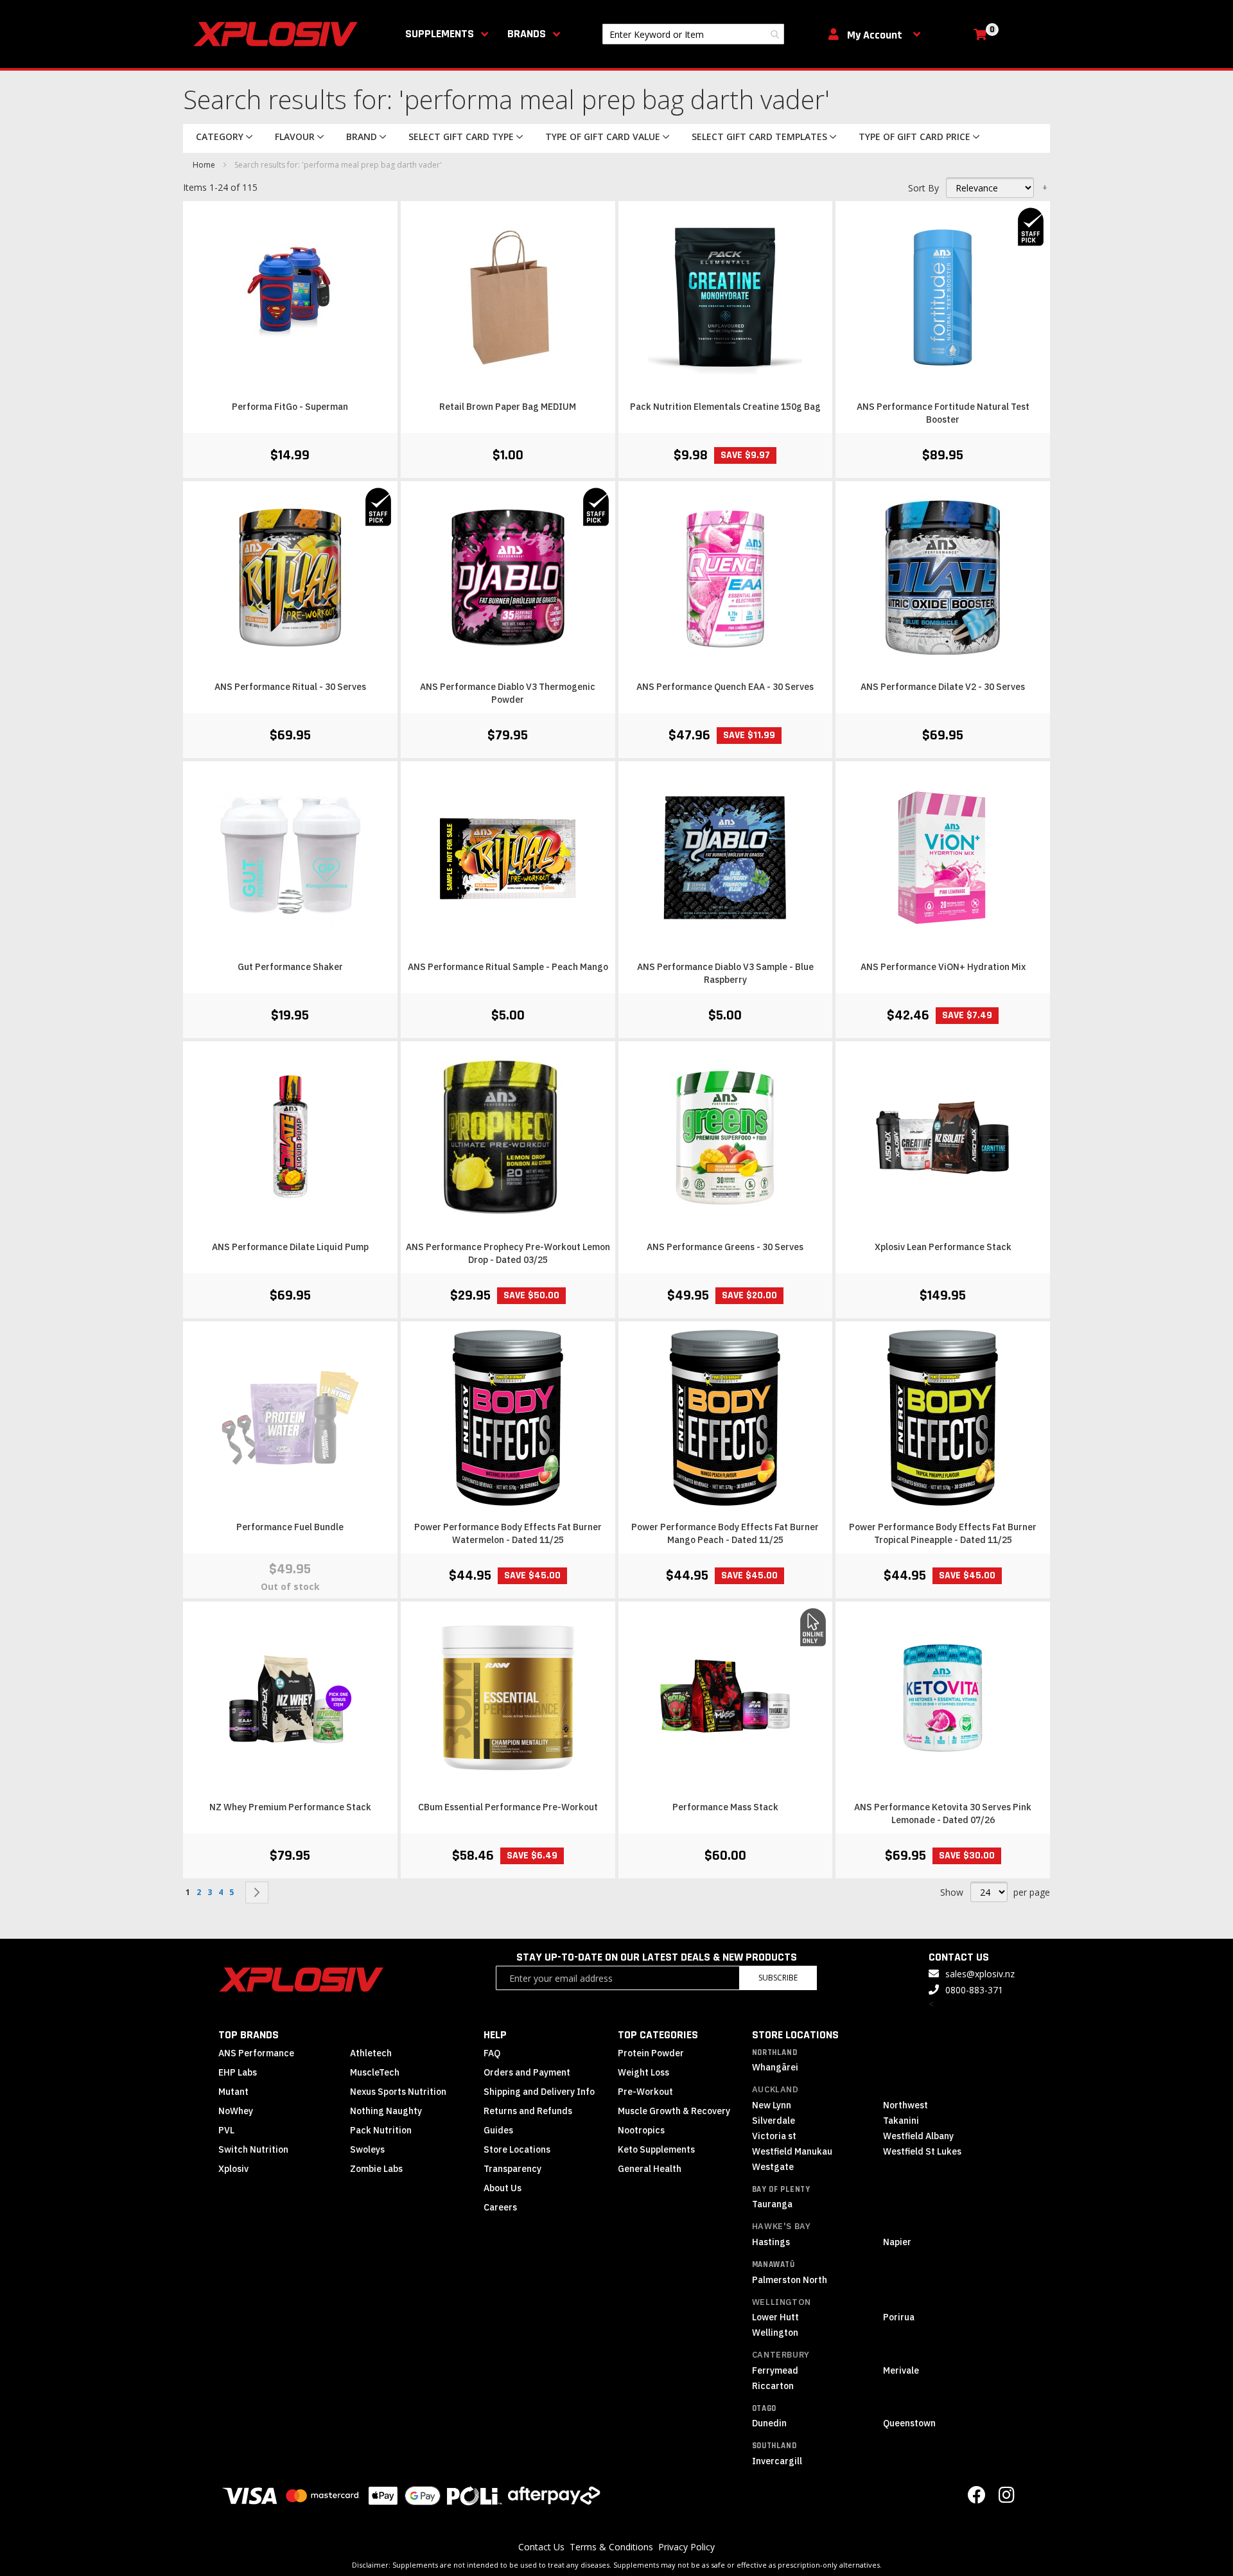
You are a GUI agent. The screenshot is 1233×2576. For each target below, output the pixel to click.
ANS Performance (256, 2053)
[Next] (257, 1892)
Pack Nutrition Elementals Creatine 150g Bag (725, 407)
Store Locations (517, 2149)
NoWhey (236, 2111)
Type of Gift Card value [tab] (603, 137)
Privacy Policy (686, 2547)
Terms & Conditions (611, 2547)
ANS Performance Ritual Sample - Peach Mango (508, 967)
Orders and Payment (527, 2072)
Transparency (512, 2169)
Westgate (773, 2167)
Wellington (782, 2302)
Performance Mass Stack (725, 1807)
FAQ (492, 2053)
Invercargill (777, 2461)
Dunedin (769, 2423)
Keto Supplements (656, 2149)
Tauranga (772, 2204)
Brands (527, 34)
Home (205, 165)
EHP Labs (238, 2072)
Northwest (905, 2105)
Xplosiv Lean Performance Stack (943, 1247)
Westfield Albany (918, 2136)
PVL (226, 2130)
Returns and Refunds (528, 2111)
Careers (500, 2207)
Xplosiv (233, 2169)
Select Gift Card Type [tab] (461, 137)
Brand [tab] (362, 137)
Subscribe (778, 1978)
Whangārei (775, 2067)
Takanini (901, 2121)
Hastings (771, 2242)
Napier (897, 2242)
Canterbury (781, 2355)
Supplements (440, 34)
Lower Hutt (775, 2317)
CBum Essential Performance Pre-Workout (508, 1807)
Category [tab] (220, 137)
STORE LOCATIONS (795, 2035)
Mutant (233, 2092)
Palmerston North (790, 2280)
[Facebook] (977, 2498)
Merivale (901, 2370)
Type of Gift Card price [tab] (914, 137)
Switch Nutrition (253, 2149)
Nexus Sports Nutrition (398, 2092)
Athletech (371, 2053)
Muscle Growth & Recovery (674, 2111)
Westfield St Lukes (922, 2151)
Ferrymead (775, 2370)
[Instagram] (1007, 2498)
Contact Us (541, 2547)
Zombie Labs (376, 2169)
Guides (498, 2130)
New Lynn (772, 2105)
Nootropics (641, 2130)
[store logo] (278, 34)
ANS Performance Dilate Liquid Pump (290, 1247)
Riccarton (773, 2386)
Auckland (775, 2089)
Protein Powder (651, 2053)
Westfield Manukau (792, 2151)
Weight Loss (643, 2072)
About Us (503, 2188)
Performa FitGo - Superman (290, 407)
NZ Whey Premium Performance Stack (290, 1807)
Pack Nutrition (381, 2130)
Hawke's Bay (782, 2226)
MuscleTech (375, 2072)
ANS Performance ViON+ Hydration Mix (943, 967)
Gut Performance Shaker (290, 967)
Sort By (923, 188)
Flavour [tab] (295, 137)
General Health (650, 2169)
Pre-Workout (645, 2092)
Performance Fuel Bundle (290, 1527)
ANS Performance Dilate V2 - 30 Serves (943, 687)
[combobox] (693, 34)
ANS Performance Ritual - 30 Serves (290, 687)
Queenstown (909, 2423)
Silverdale (774, 2121)
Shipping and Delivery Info (539, 2092)
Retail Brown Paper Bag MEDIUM (508, 407)
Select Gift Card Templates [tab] (759, 137)
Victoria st (774, 2136)
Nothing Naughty (386, 2111)
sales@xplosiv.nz (980, 1974)
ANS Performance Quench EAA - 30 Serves (725, 687)
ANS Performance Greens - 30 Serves (725, 1247)
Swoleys (367, 2149)
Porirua (899, 2317)
